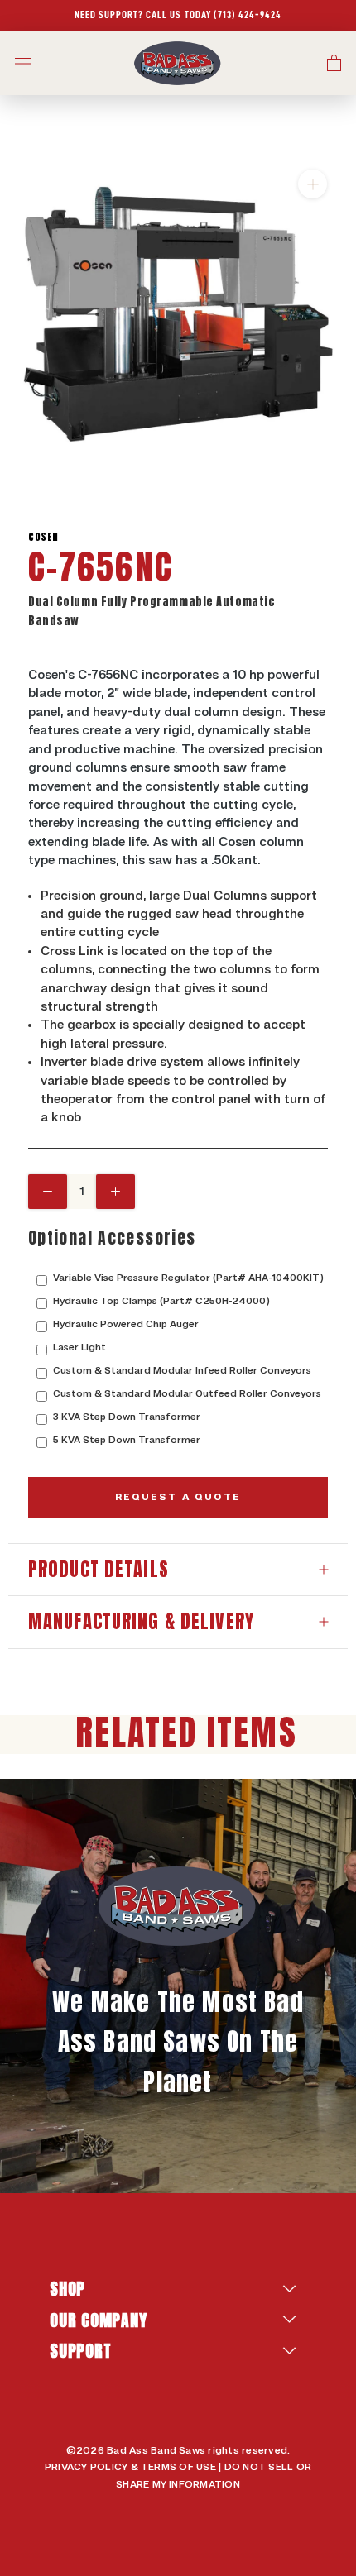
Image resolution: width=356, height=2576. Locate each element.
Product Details (99, 1569)
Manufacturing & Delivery (141, 1621)
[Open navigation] (23, 63)
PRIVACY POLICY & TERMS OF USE (130, 2468)
